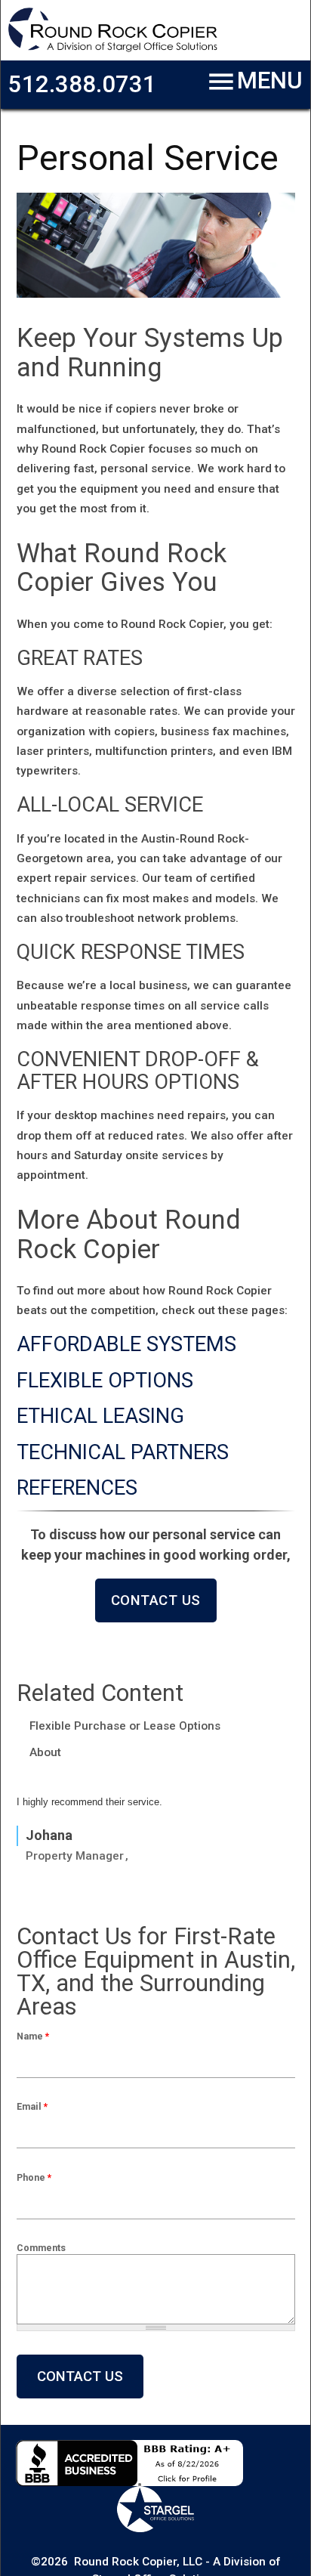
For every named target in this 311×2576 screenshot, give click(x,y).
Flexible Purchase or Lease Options (125, 1726)
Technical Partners (123, 1452)
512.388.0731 (82, 84)
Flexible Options (105, 1381)
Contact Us (156, 1600)
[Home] (113, 49)
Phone (34, 2177)
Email (32, 2106)
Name (33, 2036)
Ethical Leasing (100, 1416)
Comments (41, 2248)
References (77, 1488)
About (45, 1752)
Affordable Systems (126, 1344)
